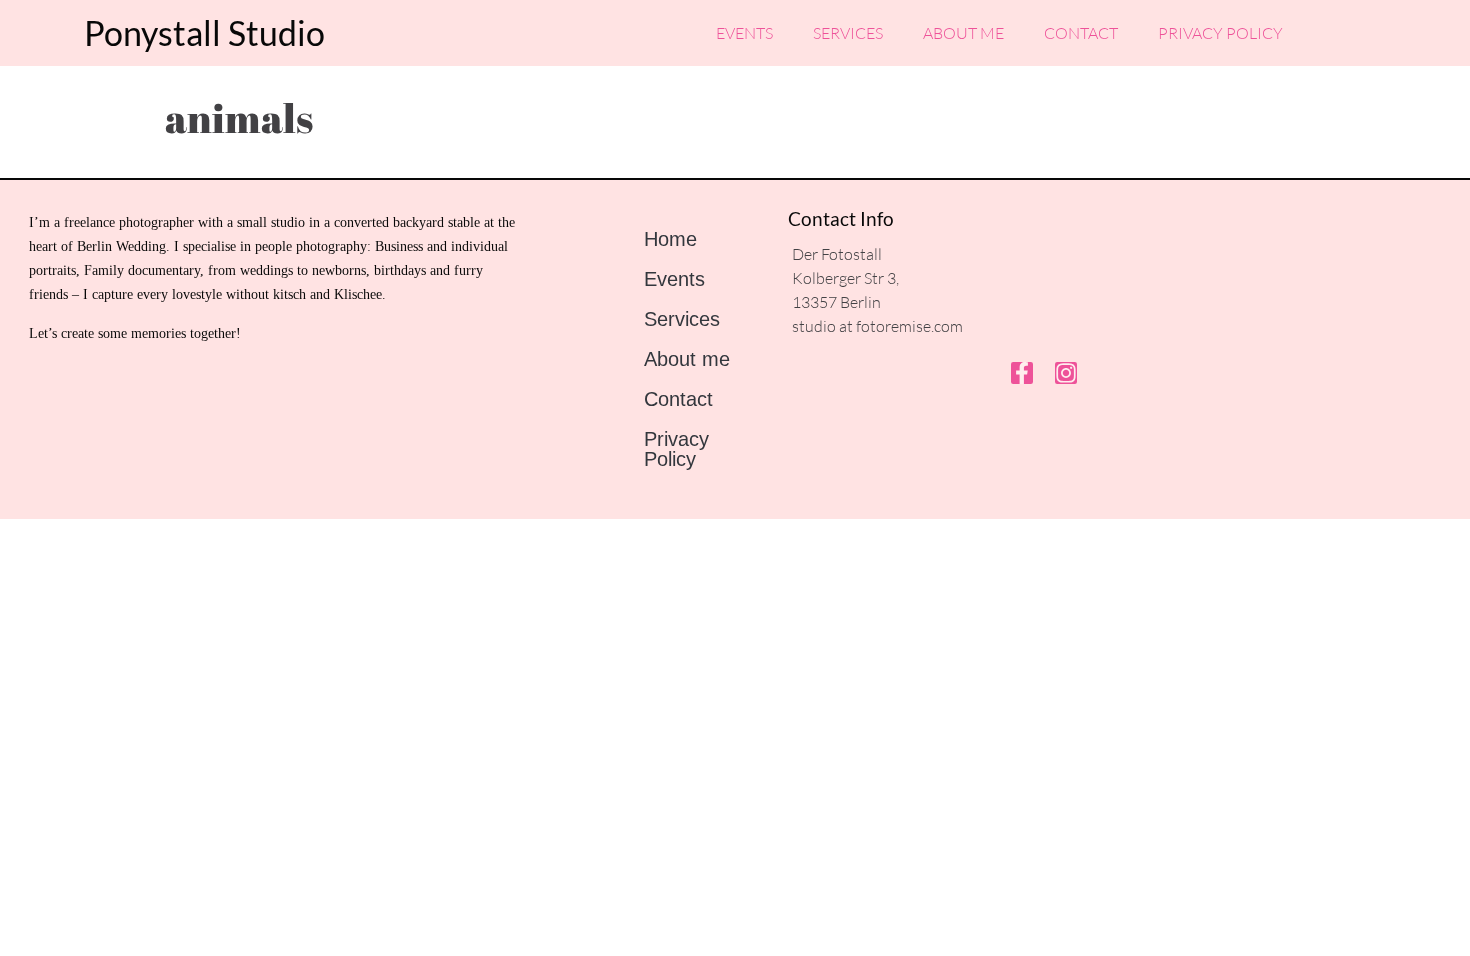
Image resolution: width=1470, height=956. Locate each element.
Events (744, 33)
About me (963, 33)
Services (848, 33)
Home (670, 239)
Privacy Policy (1220, 33)
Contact (1081, 33)
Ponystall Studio (204, 32)
